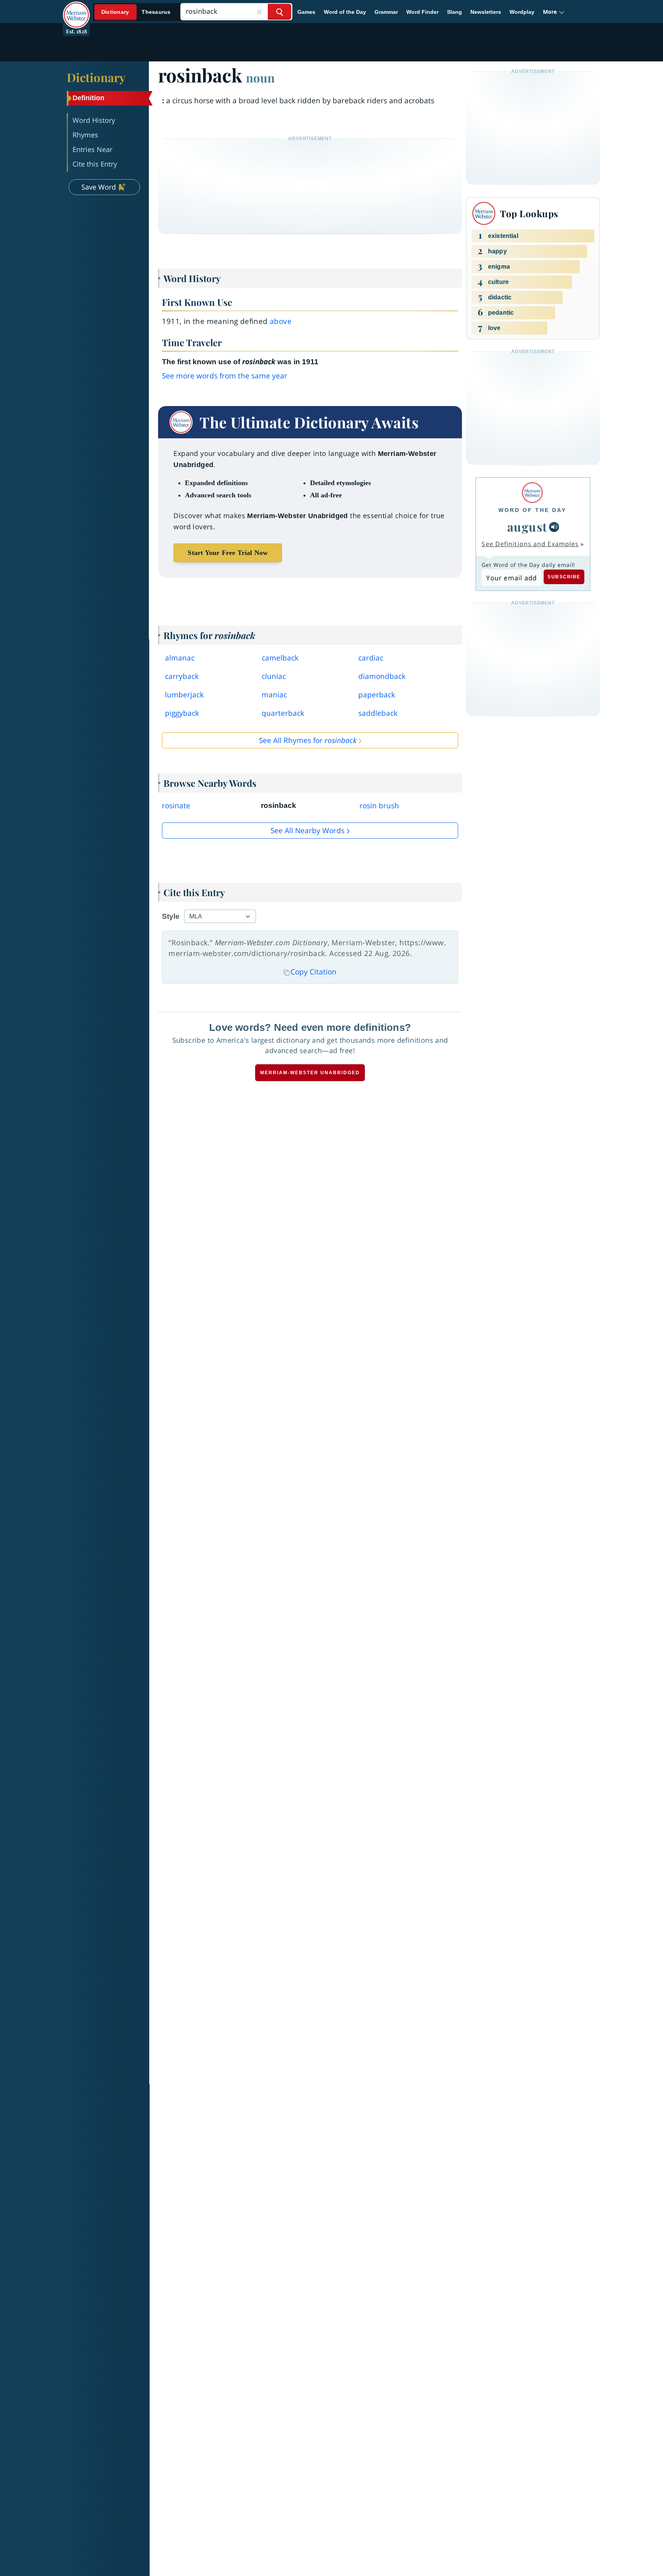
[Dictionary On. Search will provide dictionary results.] (136, 12)
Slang (454, 12)
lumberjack (184, 695)
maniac (274, 695)
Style (171, 916)
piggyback (182, 713)
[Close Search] (259, 12)
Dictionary (96, 77)
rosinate (176, 806)
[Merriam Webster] (532, 493)
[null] (554, 527)
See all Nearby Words (308, 831)
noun (260, 78)
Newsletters (486, 12)
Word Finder (422, 12)
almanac (180, 658)
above (281, 321)
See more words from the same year (225, 376)
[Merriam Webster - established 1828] (76, 9)
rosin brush (379, 806)
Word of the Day (345, 12)
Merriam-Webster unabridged (310, 1073)
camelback (280, 658)
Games (306, 12)
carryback (182, 676)
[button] (554, 12)
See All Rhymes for (308, 740)
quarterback (283, 713)
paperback (377, 695)
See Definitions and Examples (530, 544)
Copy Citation (313, 972)
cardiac (371, 658)
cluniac (274, 676)
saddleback (378, 713)
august (527, 527)
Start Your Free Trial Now (228, 553)
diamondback (382, 676)
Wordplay (522, 12)
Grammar (386, 12)
